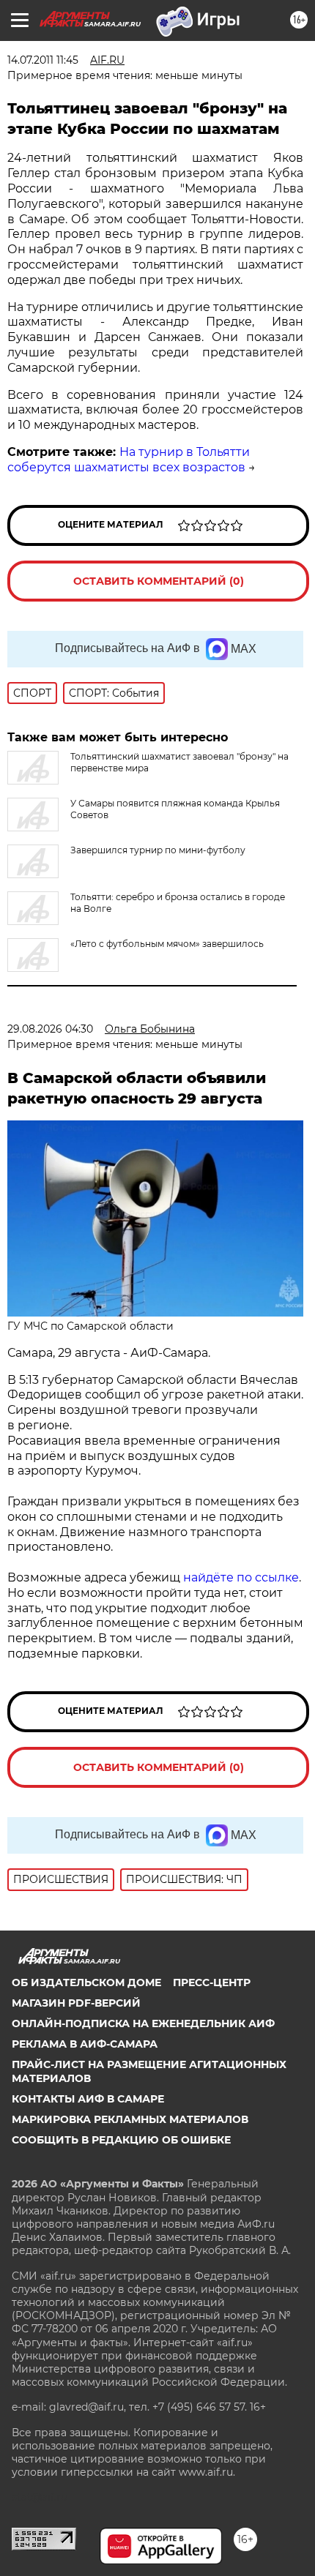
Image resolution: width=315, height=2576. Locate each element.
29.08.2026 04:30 (50, 1029)
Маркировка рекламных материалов (130, 2119)
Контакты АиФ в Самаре (88, 2099)
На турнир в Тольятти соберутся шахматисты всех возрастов (129, 460)
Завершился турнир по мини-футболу (158, 850)
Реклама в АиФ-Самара (85, 2044)
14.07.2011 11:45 (43, 60)
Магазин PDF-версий (76, 2003)
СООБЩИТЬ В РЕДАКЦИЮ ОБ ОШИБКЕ (121, 2140)
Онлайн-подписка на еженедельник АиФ (143, 2023)
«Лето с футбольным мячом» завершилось (167, 944)
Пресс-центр (212, 1982)
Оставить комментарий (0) (159, 581)
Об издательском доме (86, 1982)
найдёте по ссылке (241, 1577)
